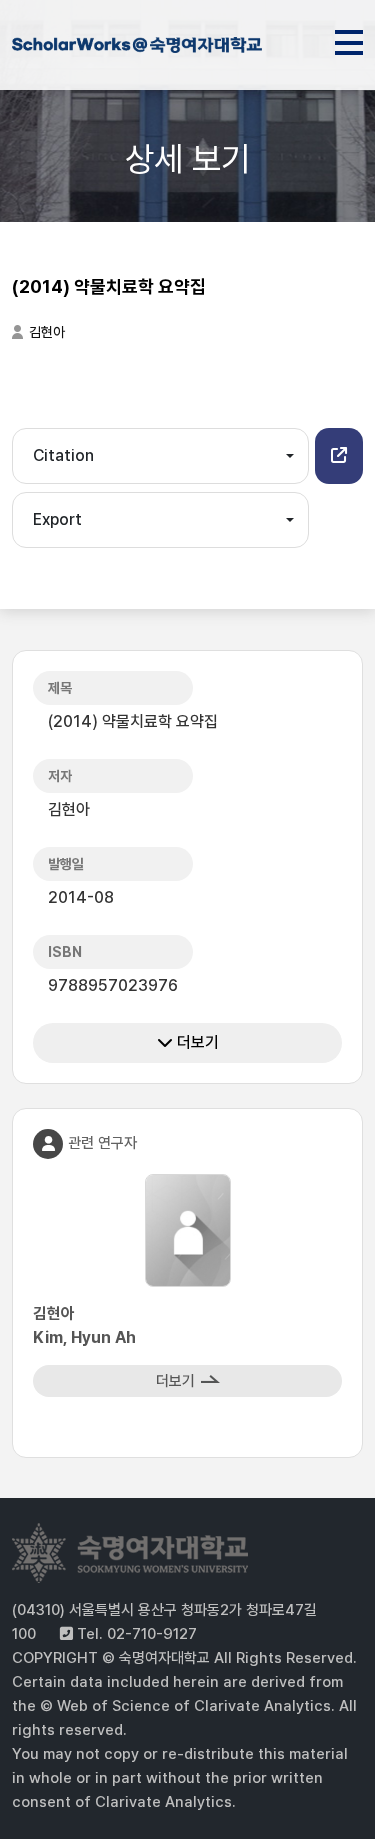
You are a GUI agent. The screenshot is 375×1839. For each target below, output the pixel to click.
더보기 (196, 1042)
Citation (63, 455)
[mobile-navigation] (349, 39)
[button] (339, 456)
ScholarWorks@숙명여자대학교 (137, 48)
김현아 (47, 332)
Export (57, 519)
